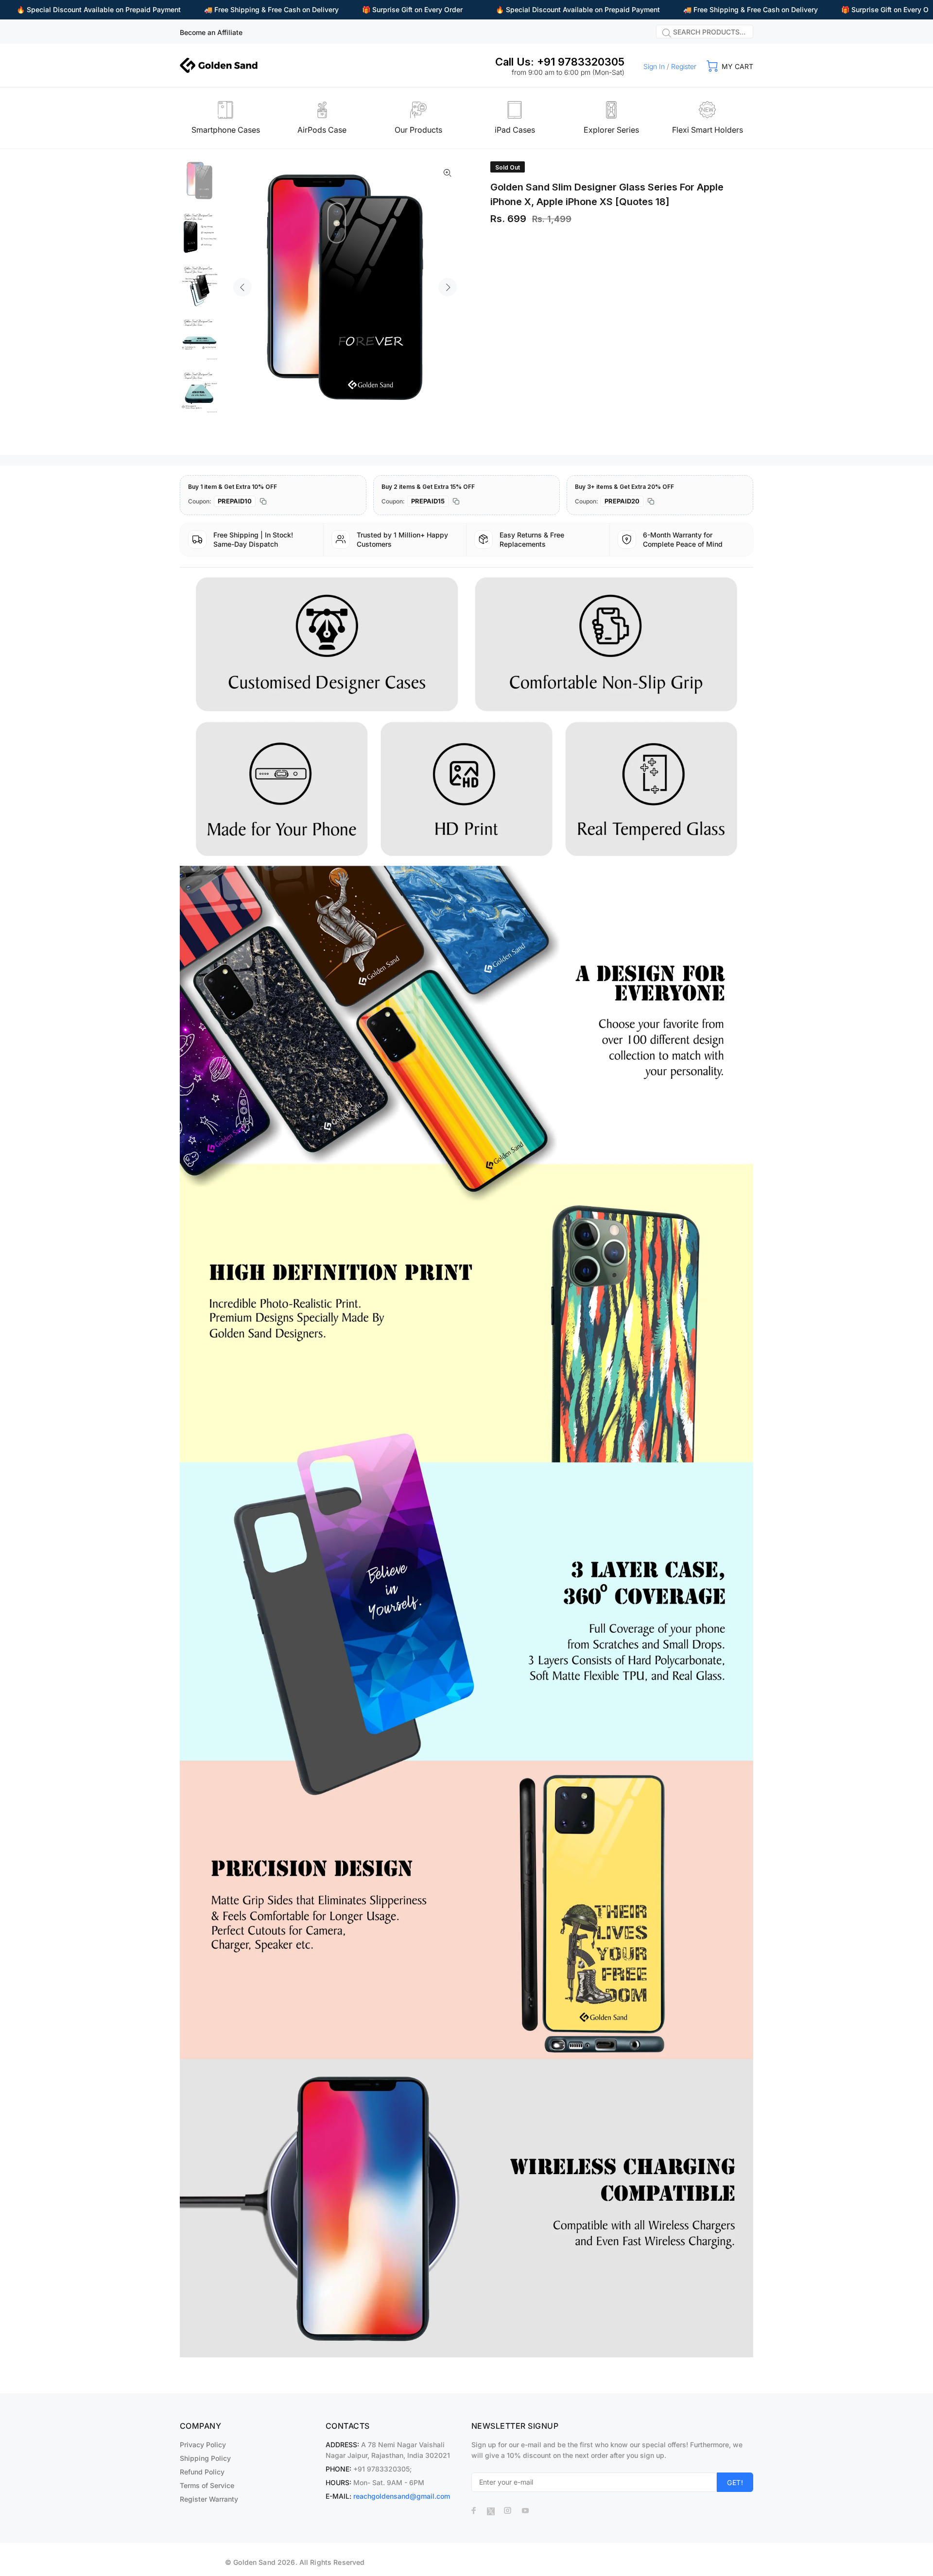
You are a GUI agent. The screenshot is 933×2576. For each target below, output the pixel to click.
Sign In (654, 66)
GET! (735, 2482)
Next (448, 287)
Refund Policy (202, 2472)
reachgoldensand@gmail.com (402, 2496)
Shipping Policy (205, 2458)
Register (684, 66)
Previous (242, 287)
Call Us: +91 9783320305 (560, 62)
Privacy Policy (203, 2445)
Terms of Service (207, 2485)
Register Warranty (209, 2499)
